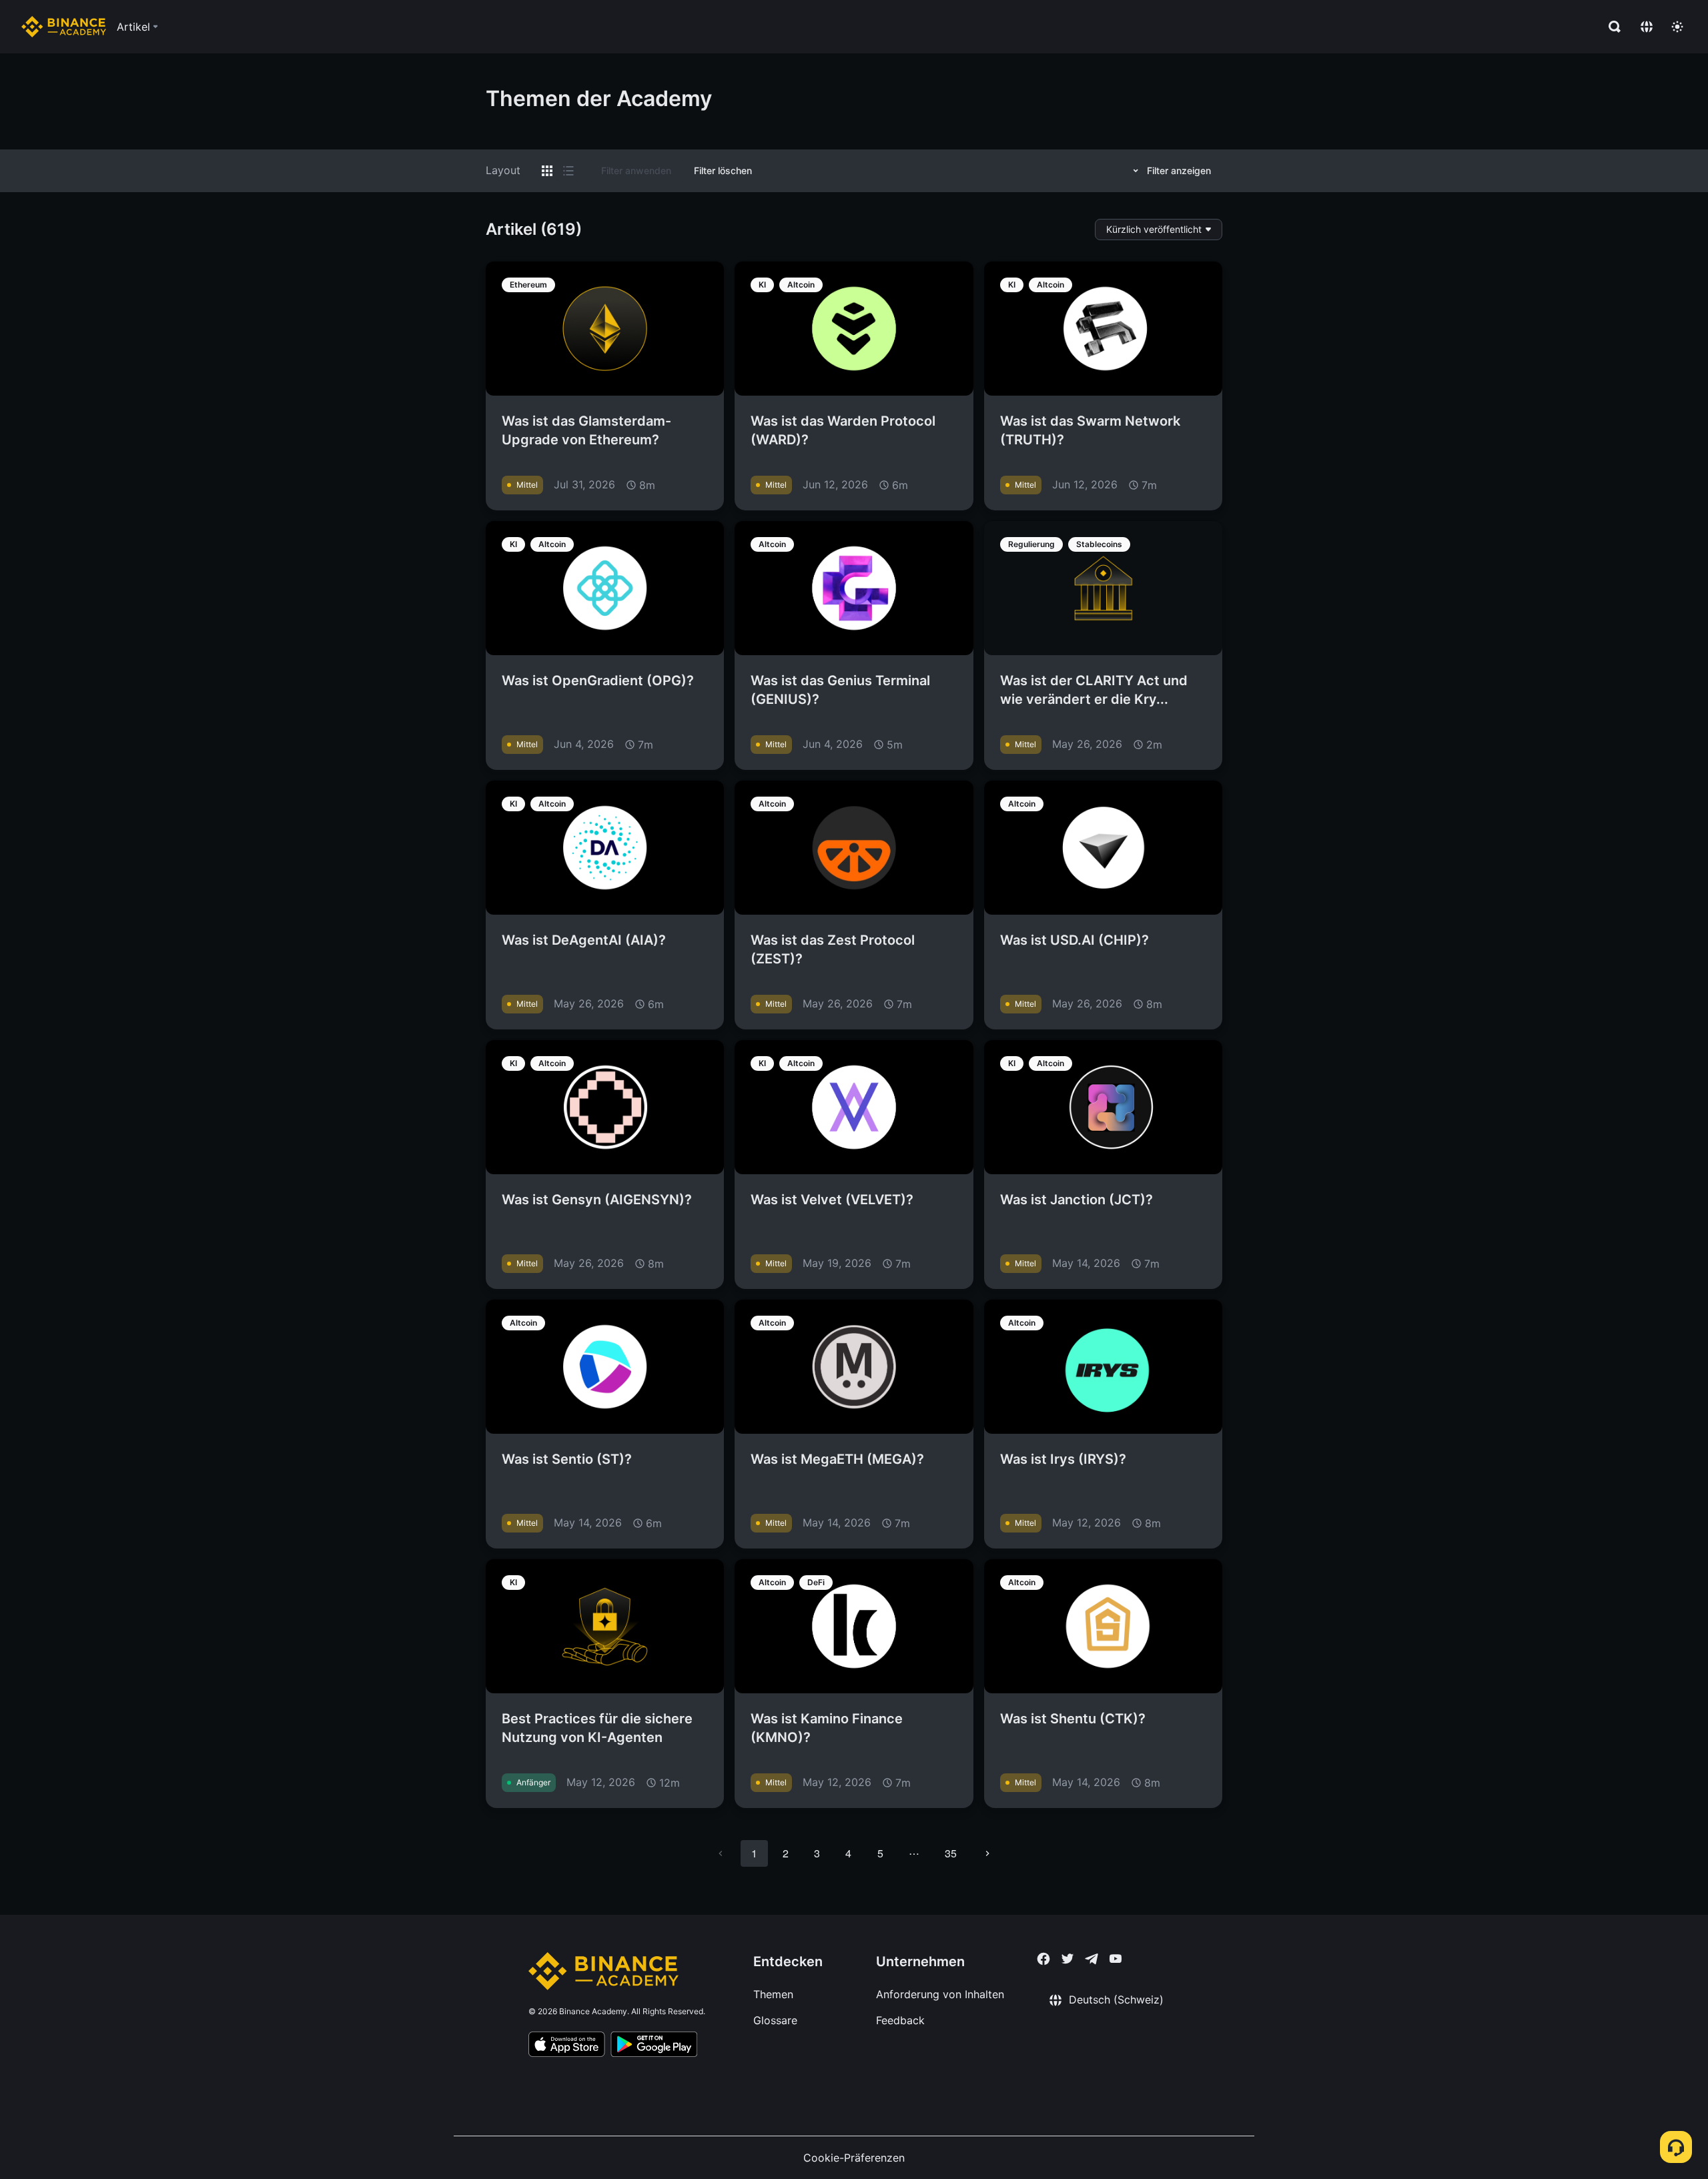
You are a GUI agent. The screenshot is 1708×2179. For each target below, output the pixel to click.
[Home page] (64, 27)
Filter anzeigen (1179, 170)
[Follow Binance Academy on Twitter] (1067, 1959)
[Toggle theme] (1677, 27)
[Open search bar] (1611, 27)
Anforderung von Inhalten (940, 1994)
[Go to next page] (987, 1853)
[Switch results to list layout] (568, 171)
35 (951, 1853)
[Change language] (1647, 27)
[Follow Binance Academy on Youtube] (1116, 1958)
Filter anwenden (636, 170)
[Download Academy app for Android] (654, 2046)
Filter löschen (723, 170)
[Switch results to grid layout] (547, 171)
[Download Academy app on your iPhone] (567, 2046)
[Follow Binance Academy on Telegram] (1092, 1959)
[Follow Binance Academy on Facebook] (1043, 1959)
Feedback (900, 2020)
